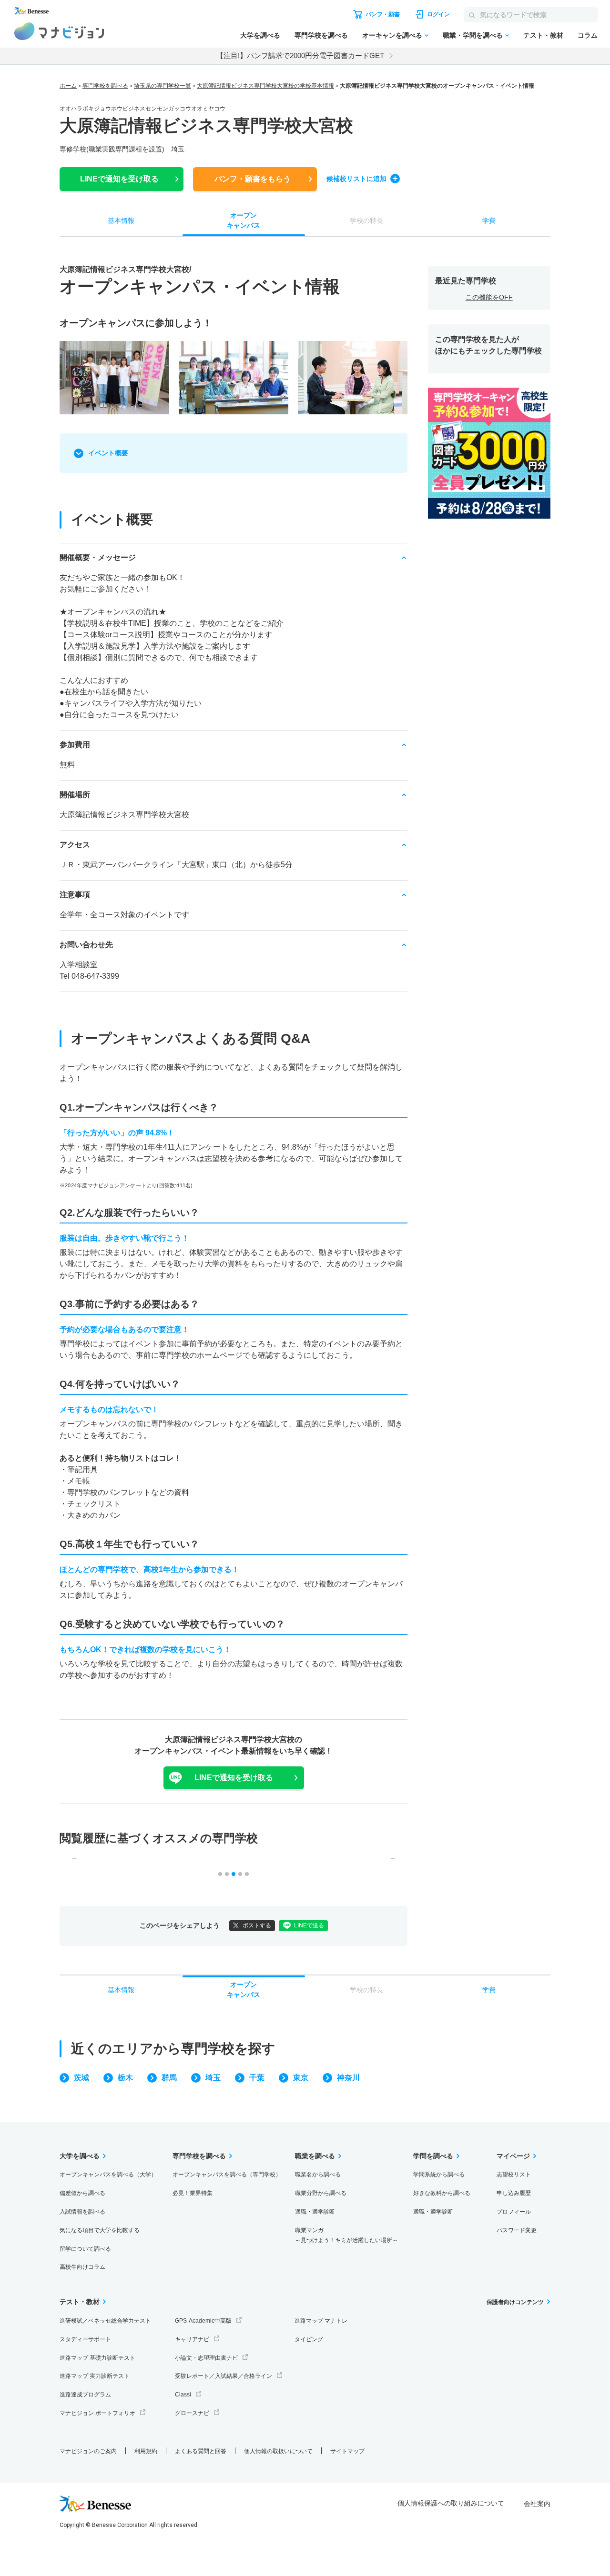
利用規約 (146, 2451)
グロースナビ (192, 2413)
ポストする (257, 1925)
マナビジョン (59, 31)
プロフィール (514, 2212)
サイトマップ (347, 2451)
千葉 (257, 2078)
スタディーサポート (85, 2339)
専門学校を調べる (321, 35)
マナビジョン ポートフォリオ (97, 2413)
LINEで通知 (119, 179)
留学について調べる (85, 2249)
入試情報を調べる (82, 2212)
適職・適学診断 (315, 2212)
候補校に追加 (356, 179)
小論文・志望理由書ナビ (206, 2358)
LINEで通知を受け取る (234, 1778)
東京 (301, 2078)
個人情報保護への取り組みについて (451, 2503)
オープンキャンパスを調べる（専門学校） (227, 2175)
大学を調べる (260, 35)
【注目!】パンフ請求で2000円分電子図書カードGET (300, 55)
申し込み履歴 (514, 2193)
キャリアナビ (192, 2339)
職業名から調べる (318, 2175)
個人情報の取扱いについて (278, 2451)
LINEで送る (309, 1925)
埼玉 (213, 2078)
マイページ (513, 2156)
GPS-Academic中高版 (203, 2321)
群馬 (169, 2078)
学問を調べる (433, 2156)
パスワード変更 (517, 2230)
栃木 (125, 2078)
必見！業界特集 (193, 2193)
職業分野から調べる (321, 2193)
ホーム (68, 86)
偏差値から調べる (82, 2193)
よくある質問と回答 (201, 2451)
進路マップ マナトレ (321, 2321)
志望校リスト (514, 2175)
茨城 (81, 2078)
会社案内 (537, 2504)
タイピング (309, 2339)
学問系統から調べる (439, 2175)
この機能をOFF (489, 297)
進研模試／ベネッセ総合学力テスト (105, 2321)
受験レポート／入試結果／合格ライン (224, 2376)
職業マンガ (346, 2235)
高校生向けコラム (82, 2267)
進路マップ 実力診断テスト (95, 2376)
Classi (183, 2395)
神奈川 (348, 2078)
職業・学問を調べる (473, 35)
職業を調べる (315, 2156)
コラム (588, 35)
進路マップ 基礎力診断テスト (97, 2358)
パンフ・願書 (253, 179)
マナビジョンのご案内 (88, 2451)
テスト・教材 (543, 35)
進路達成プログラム (85, 2395)
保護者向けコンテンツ (515, 2302)
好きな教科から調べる (442, 2193)
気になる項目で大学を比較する (100, 2230)
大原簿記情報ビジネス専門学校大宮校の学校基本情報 (265, 86)
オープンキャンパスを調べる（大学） (108, 2175)
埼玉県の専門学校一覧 (163, 86)
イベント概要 (108, 453)
